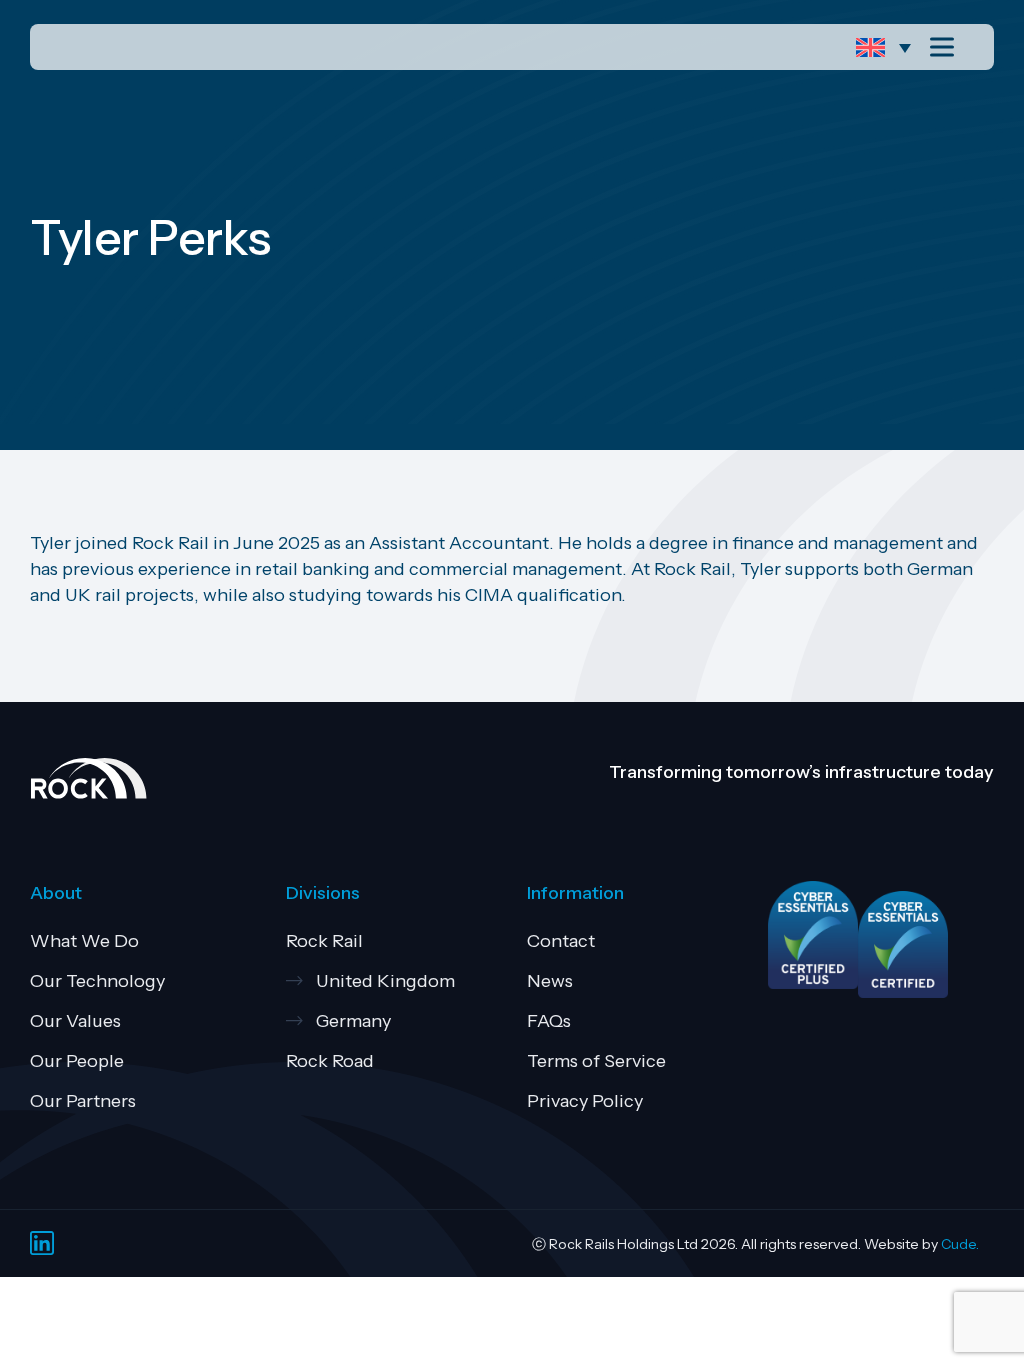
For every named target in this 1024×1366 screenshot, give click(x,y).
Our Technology (97, 981)
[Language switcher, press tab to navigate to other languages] (888, 47)
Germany (353, 1021)
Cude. (960, 1244)
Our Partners (83, 1101)
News (550, 981)
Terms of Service (596, 1061)
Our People (77, 1061)
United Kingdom (385, 981)
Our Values (75, 1021)
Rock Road (330, 1061)
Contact (561, 941)
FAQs (549, 1021)
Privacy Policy (585, 1101)
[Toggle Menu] (946, 46)
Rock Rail (324, 941)
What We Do (84, 941)
